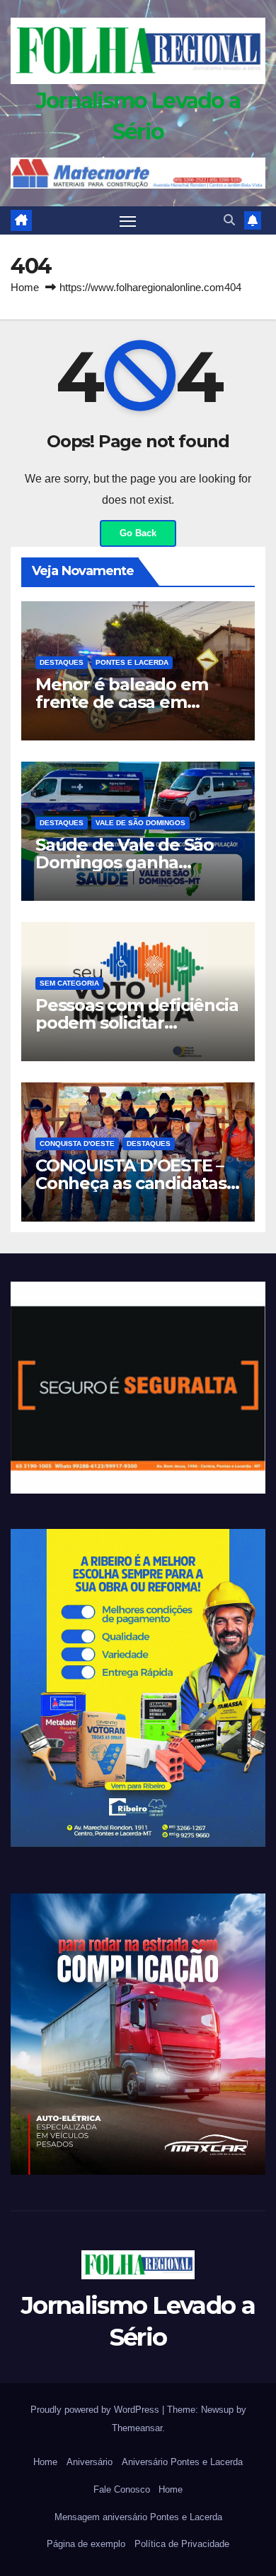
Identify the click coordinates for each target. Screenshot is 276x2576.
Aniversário (90, 2462)
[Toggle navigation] (128, 220)
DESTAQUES (62, 662)
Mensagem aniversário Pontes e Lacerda (138, 2517)
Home (25, 287)
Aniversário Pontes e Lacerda (182, 2462)
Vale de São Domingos (140, 823)
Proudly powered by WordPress (96, 2410)
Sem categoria (69, 983)
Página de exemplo (86, 2544)
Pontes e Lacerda (132, 662)
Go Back (138, 533)
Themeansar (137, 2428)
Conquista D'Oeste (77, 1144)
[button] (229, 220)
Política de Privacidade (182, 2544)
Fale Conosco (122, 2489)
